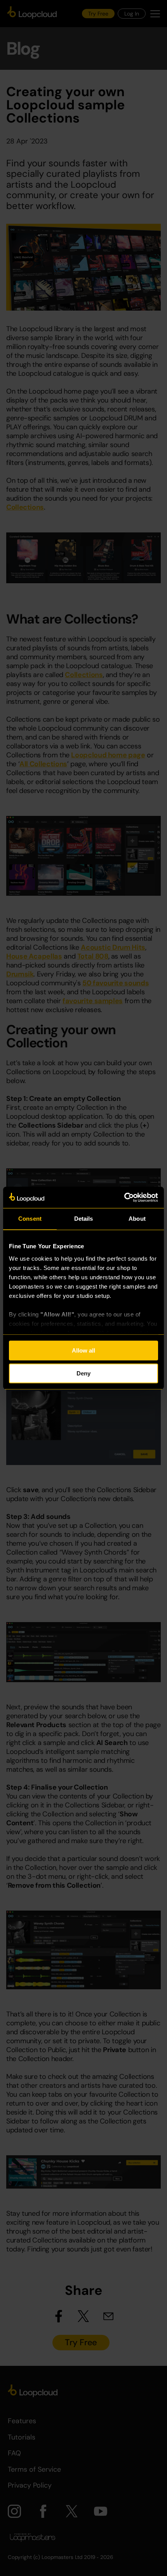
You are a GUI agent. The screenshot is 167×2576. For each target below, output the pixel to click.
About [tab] (137, 1219)
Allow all (83, 1350)
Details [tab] (84, 1219)
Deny (83, 1373)
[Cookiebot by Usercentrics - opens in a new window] (124, 1197)
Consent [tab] (30, 1219)
